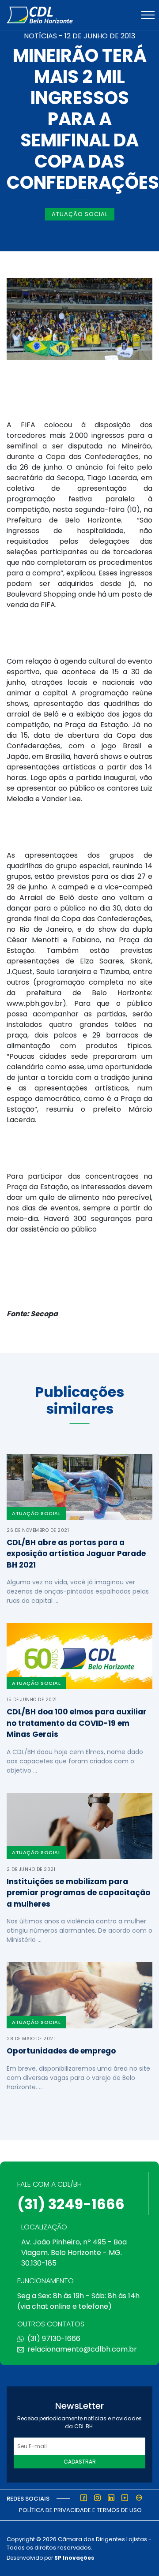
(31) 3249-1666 (71, 2204)
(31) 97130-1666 (54, 2339)
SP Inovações (74, 2558)
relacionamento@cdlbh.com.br (82, 2349)
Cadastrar (80, 2462)
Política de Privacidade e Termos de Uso (80, 2510)
